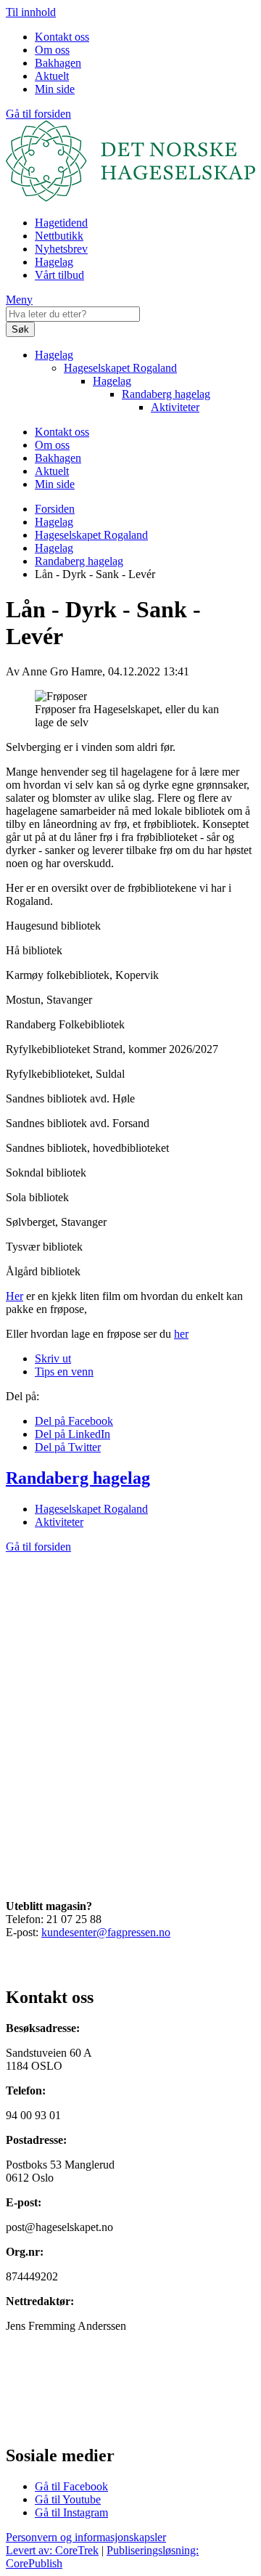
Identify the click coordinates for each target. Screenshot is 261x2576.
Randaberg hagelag (166, 394)
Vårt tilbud (59, 275)
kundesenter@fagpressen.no (106, 1932)
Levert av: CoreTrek (52, 2550)
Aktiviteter (175, 407)
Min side (55, 89)
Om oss (52, 50)
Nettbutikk (59, 236)
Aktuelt (52, 76)
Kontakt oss (62, 37)
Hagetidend (61, 223)
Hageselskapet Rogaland (120, 368)
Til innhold (31, 12)
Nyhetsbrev (61, 249)
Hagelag (54, 262)
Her (14, 1296)
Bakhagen (58, 63)
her (181, 1334)
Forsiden (55, 509)
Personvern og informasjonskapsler (86, 2537)
